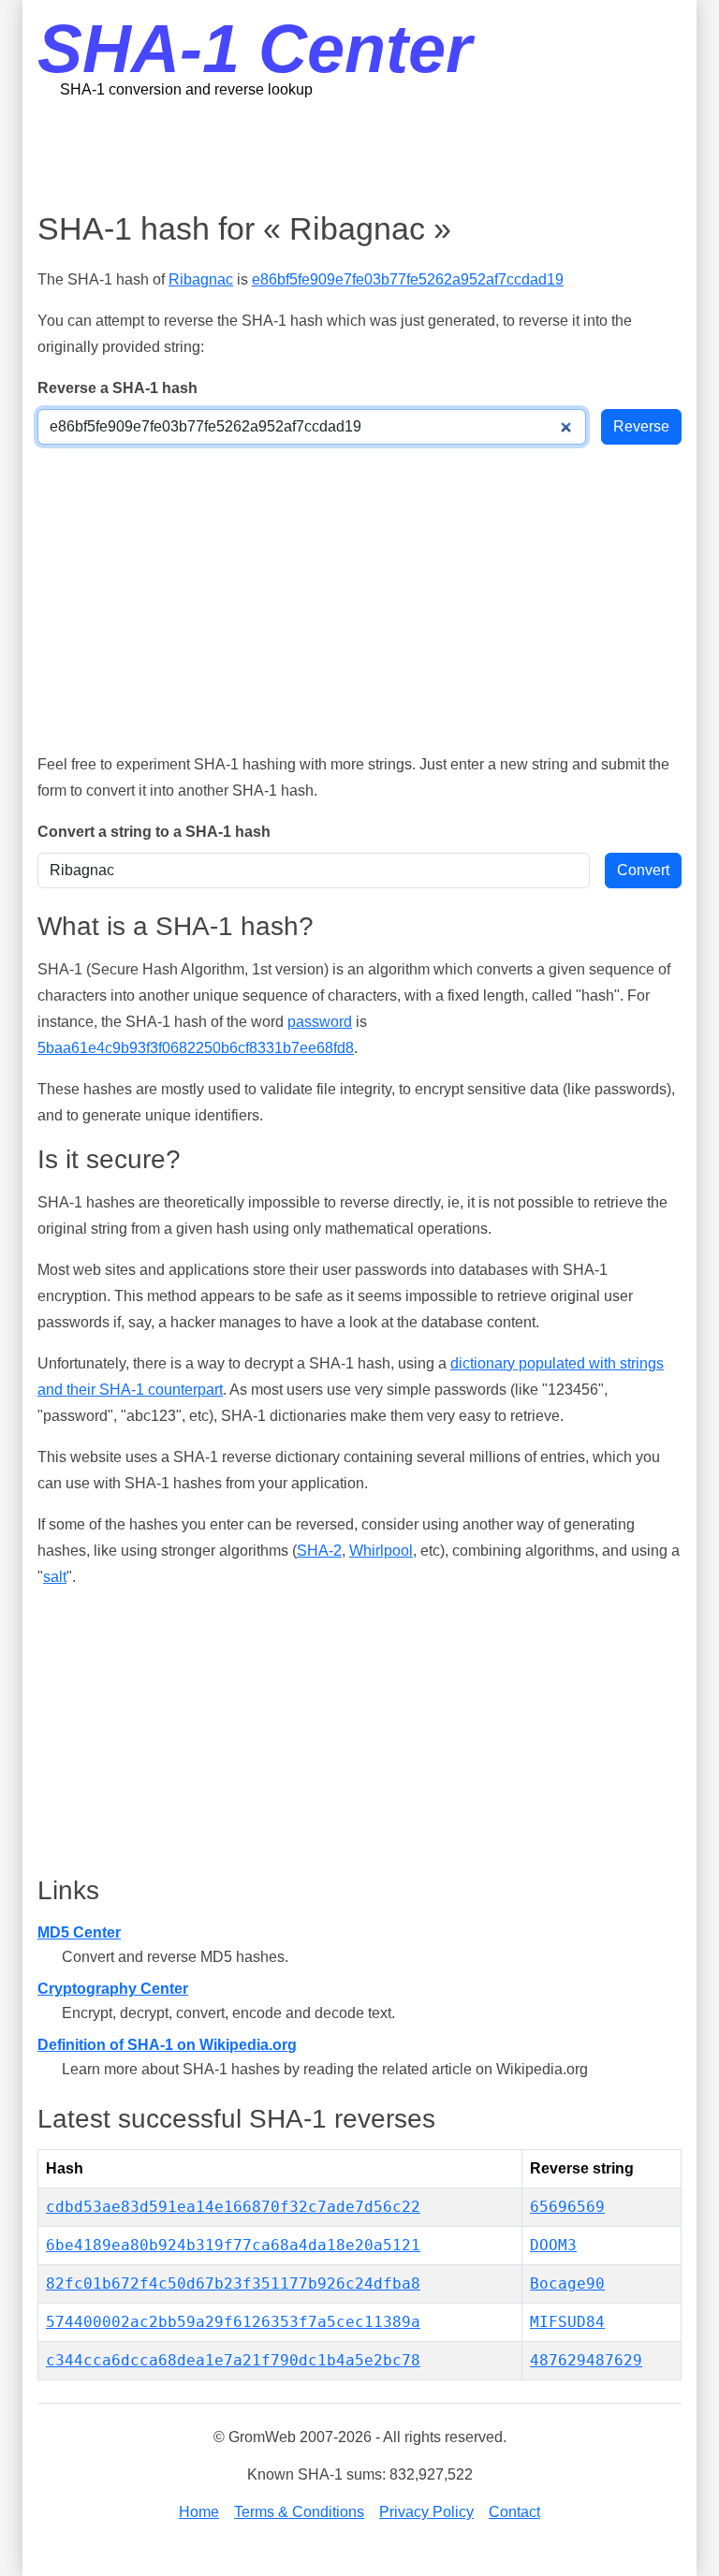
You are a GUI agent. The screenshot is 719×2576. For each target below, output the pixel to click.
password (320, 1022)
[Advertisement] (378, 154)
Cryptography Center (113, 1989)
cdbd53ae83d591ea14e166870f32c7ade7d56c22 (233, 2207)
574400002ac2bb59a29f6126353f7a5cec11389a (233, 2322)
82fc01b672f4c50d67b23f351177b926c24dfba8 (233, 2283)
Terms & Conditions (299, 2512)
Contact (514, 2512)
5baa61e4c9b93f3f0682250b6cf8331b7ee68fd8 (196, 1048)
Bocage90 (567, 2283)
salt (55, 1577)
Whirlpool (381, 1551)
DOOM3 (553, 2245)
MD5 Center (79, 1932)
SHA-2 (319, 1551)
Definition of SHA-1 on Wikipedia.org (167, 2045)
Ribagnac (201, 279)
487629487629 (586, 2360)
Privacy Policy (426, 2512)
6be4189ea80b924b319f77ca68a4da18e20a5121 (233, 2245)
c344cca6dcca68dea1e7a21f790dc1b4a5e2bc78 (233, 2360)
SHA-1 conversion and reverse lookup (186, 89)
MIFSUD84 (567, 2322)
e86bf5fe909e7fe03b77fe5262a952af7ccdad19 (408, 279)
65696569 (567, 2207)
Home (199, 2512)
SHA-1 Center (255, 49)
